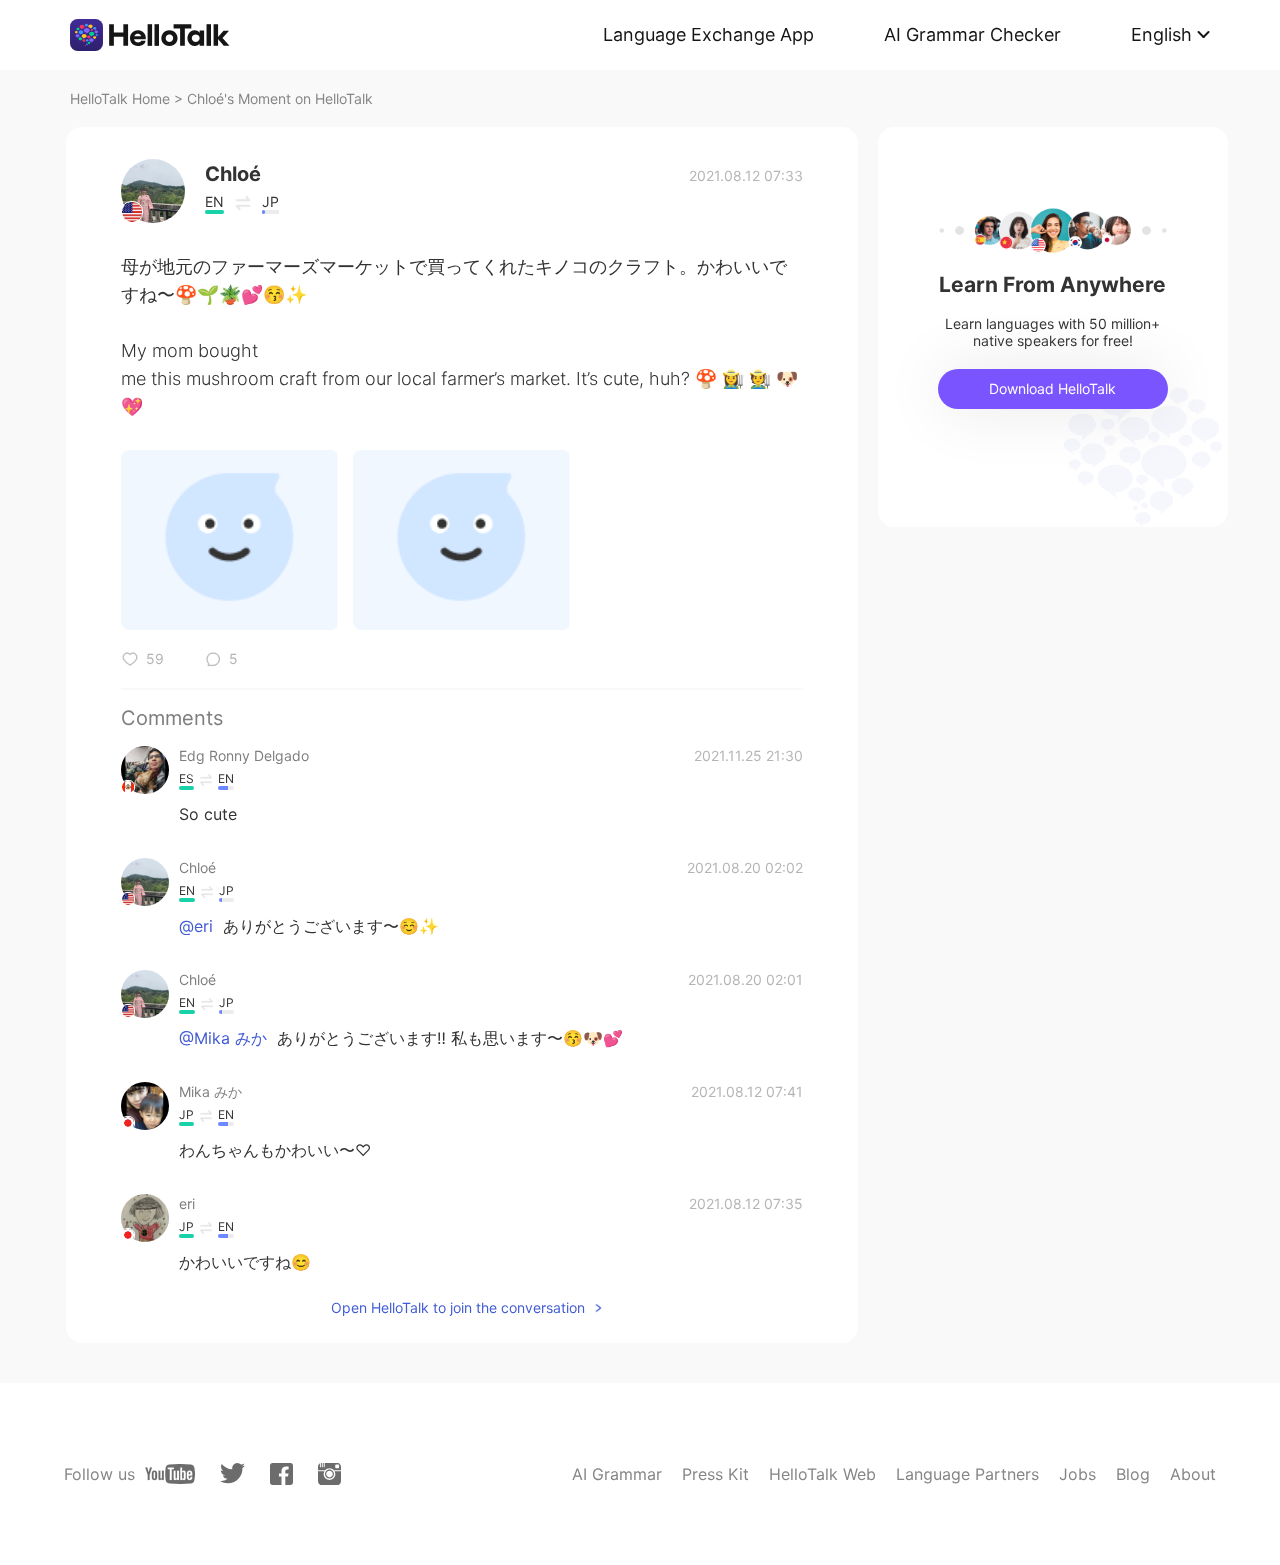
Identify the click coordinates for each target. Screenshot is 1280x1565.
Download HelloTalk (1052, 388)
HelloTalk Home (120, 98)
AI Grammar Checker (972, 34)
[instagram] (329, 1474)
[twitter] (232, 1473)
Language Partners (967, 1474)
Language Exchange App (708, 34)
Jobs (1077, 1474)
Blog (1133, 1474)
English (1161, 34)
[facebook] (281, 1474)
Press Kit (715, 1474)
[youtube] (170, 1474)
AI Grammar (617, 1474)
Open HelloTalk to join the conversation (458, 1307)
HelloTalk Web (822, 1474)
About (1193, 1474)
